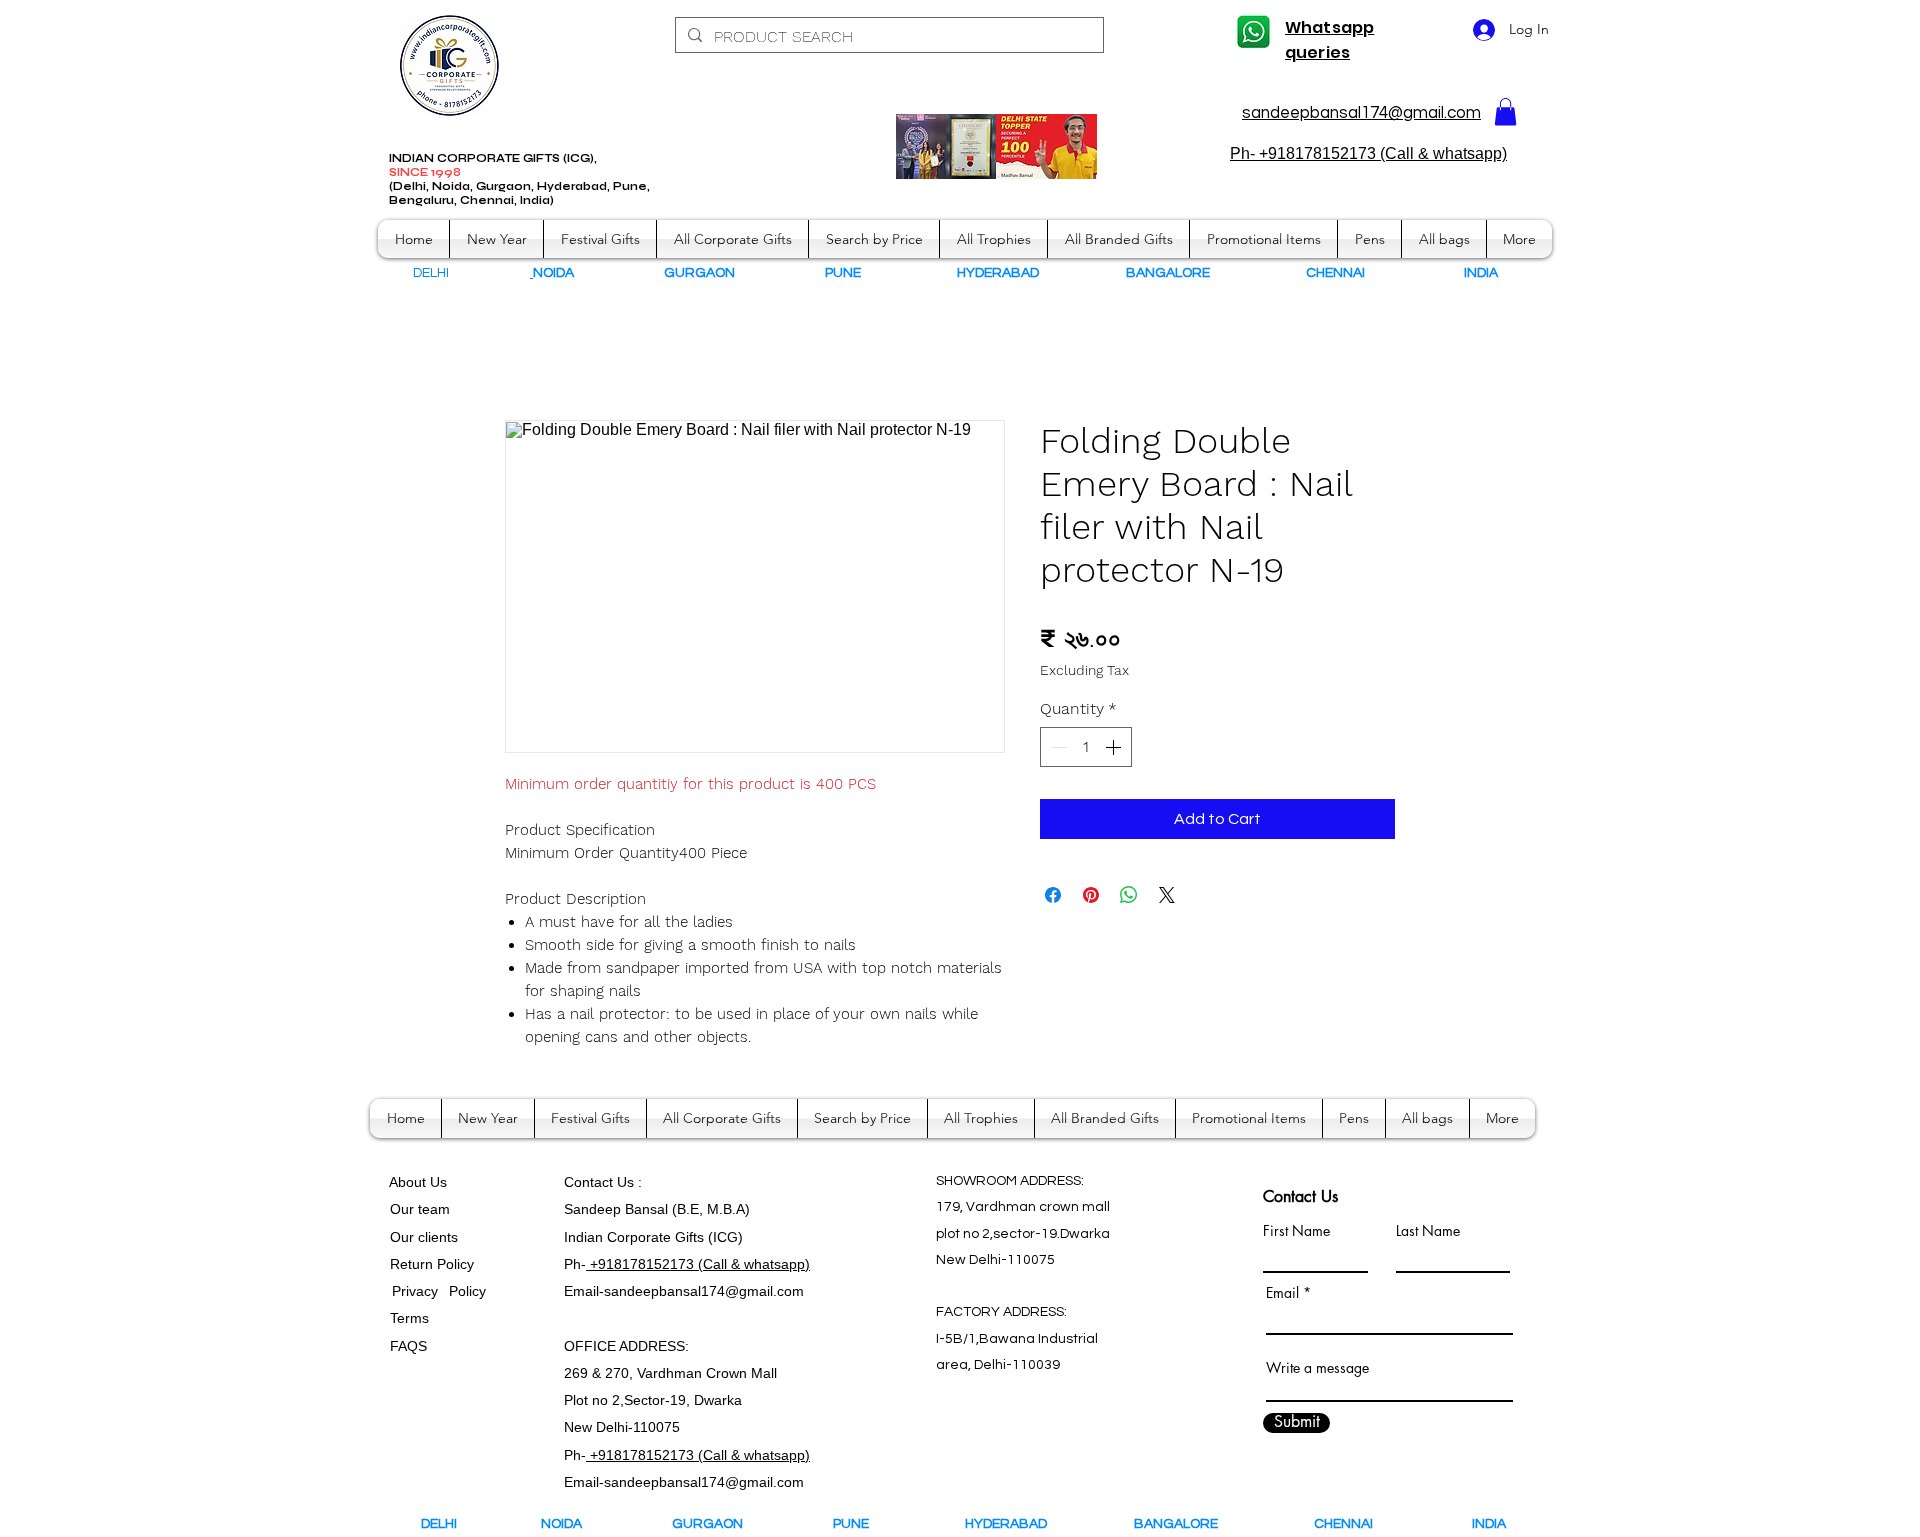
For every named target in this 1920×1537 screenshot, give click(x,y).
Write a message (1317, 1368)
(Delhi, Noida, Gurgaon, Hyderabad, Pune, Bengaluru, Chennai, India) (519, 193)
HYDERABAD (1019, 1524)
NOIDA (570, 1524)
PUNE (860, 1524)
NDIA (1482, 273)
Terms (411, 1318)
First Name (1296, 1231)
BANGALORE (1180, 1524)
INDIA (1489, 1524)
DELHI (439, 1524)
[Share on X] (1167, 895)
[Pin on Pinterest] (1091, 895)
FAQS (404, 1346)
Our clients (420, 1237)
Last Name (1428, 1231)
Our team (416, 1209)
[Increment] (1115, 747)
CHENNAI (1345, 1524)
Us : (629, 1182)
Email (1282, 1293)
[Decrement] (1057, 747)
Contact (590, 1182)
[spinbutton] (1086, 747)
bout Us (422, 1182)
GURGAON (713, 1524)
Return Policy (432, 1264)
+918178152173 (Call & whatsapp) (698, 1264)
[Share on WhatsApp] (1129, 895)
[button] (1505, 111)
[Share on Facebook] (1053, 895)
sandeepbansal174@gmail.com (1361, 113)
